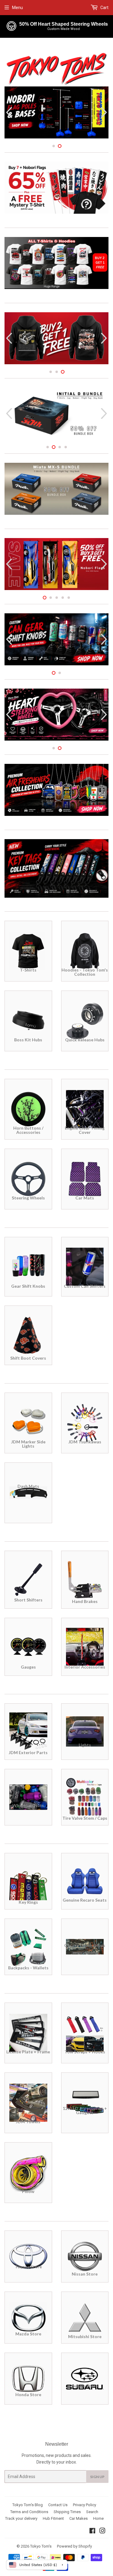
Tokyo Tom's (41, 2546)
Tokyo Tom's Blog (28, 2505)
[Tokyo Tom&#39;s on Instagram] (102, 2532)
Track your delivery (21, 2518)
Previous (8, 113)
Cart (104, 8)
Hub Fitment (53, 2518)
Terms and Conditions (29, 2512)
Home (98, 2518)
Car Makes (78, 2518)
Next (105, 113)
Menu (17, 8)
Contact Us (58, 2505)
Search (92, 2512)
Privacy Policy (85, 2505)
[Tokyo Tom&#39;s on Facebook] (92, 2532)
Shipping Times (67, 2512)
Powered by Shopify (74, 2546)
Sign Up (97, 2477)
